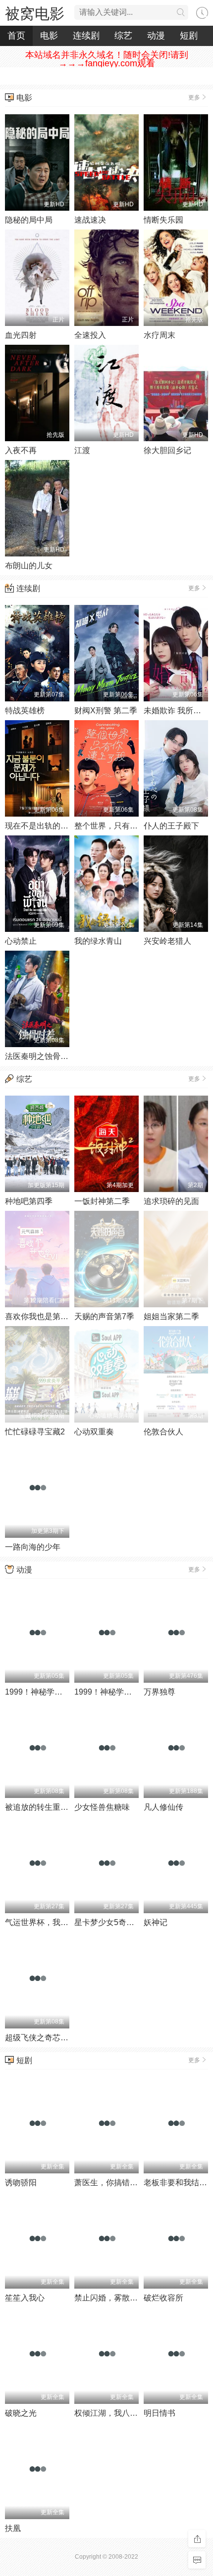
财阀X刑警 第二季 (106, 711)
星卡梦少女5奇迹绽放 (112, 1922)
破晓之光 (21, 2413)
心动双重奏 (94, 1432)
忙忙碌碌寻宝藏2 (35, 1432)
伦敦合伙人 (163, 1432)
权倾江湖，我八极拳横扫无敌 (126, 2413)
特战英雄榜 (25, 711)
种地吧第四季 (29, 1201)
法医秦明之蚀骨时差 (41, 1056)
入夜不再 (21, 450)
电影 (49, 36)
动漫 (156, 36)
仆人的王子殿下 (171, 826)
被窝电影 (35, 14)
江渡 (82, 450)
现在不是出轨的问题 (41, 826)
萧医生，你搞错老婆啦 (114, 2183)
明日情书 (160, 2413)
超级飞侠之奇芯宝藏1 (43, 2038)
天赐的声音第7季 (104, 1316)
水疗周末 (160, 335)
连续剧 (86, 36)
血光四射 (21, 335)
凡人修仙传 (163, 1807)
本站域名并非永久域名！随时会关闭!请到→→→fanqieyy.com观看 (107, 59)
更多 (194, 97)
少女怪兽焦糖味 (102, 1807)
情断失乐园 (163, 220)
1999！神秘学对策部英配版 (123, 1692)
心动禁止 (21, 941)
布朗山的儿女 (29, 566)
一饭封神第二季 (102, 1201)
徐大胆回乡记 (167, 450)
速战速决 (90, 220)
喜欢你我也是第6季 (39, 1316)
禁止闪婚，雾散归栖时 (114, 2298)
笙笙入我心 (25, 2298)
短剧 (189, 36)
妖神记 (156, 1922)
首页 (16, 36)
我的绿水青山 (98, 941)
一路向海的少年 (33, 1547)
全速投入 (90, 335)
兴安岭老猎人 (167, 941)
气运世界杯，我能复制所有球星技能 (68, 1922)
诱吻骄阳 (21, 2183)
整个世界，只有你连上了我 (122, 826)
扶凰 (13, 2528)
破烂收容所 (163, 2298)
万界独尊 (160, 1692)
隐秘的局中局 (29, 220)
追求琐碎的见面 (171, 1201)
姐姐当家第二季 (171, 1316)
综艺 (123, 36)
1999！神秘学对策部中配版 (53, 1692)
